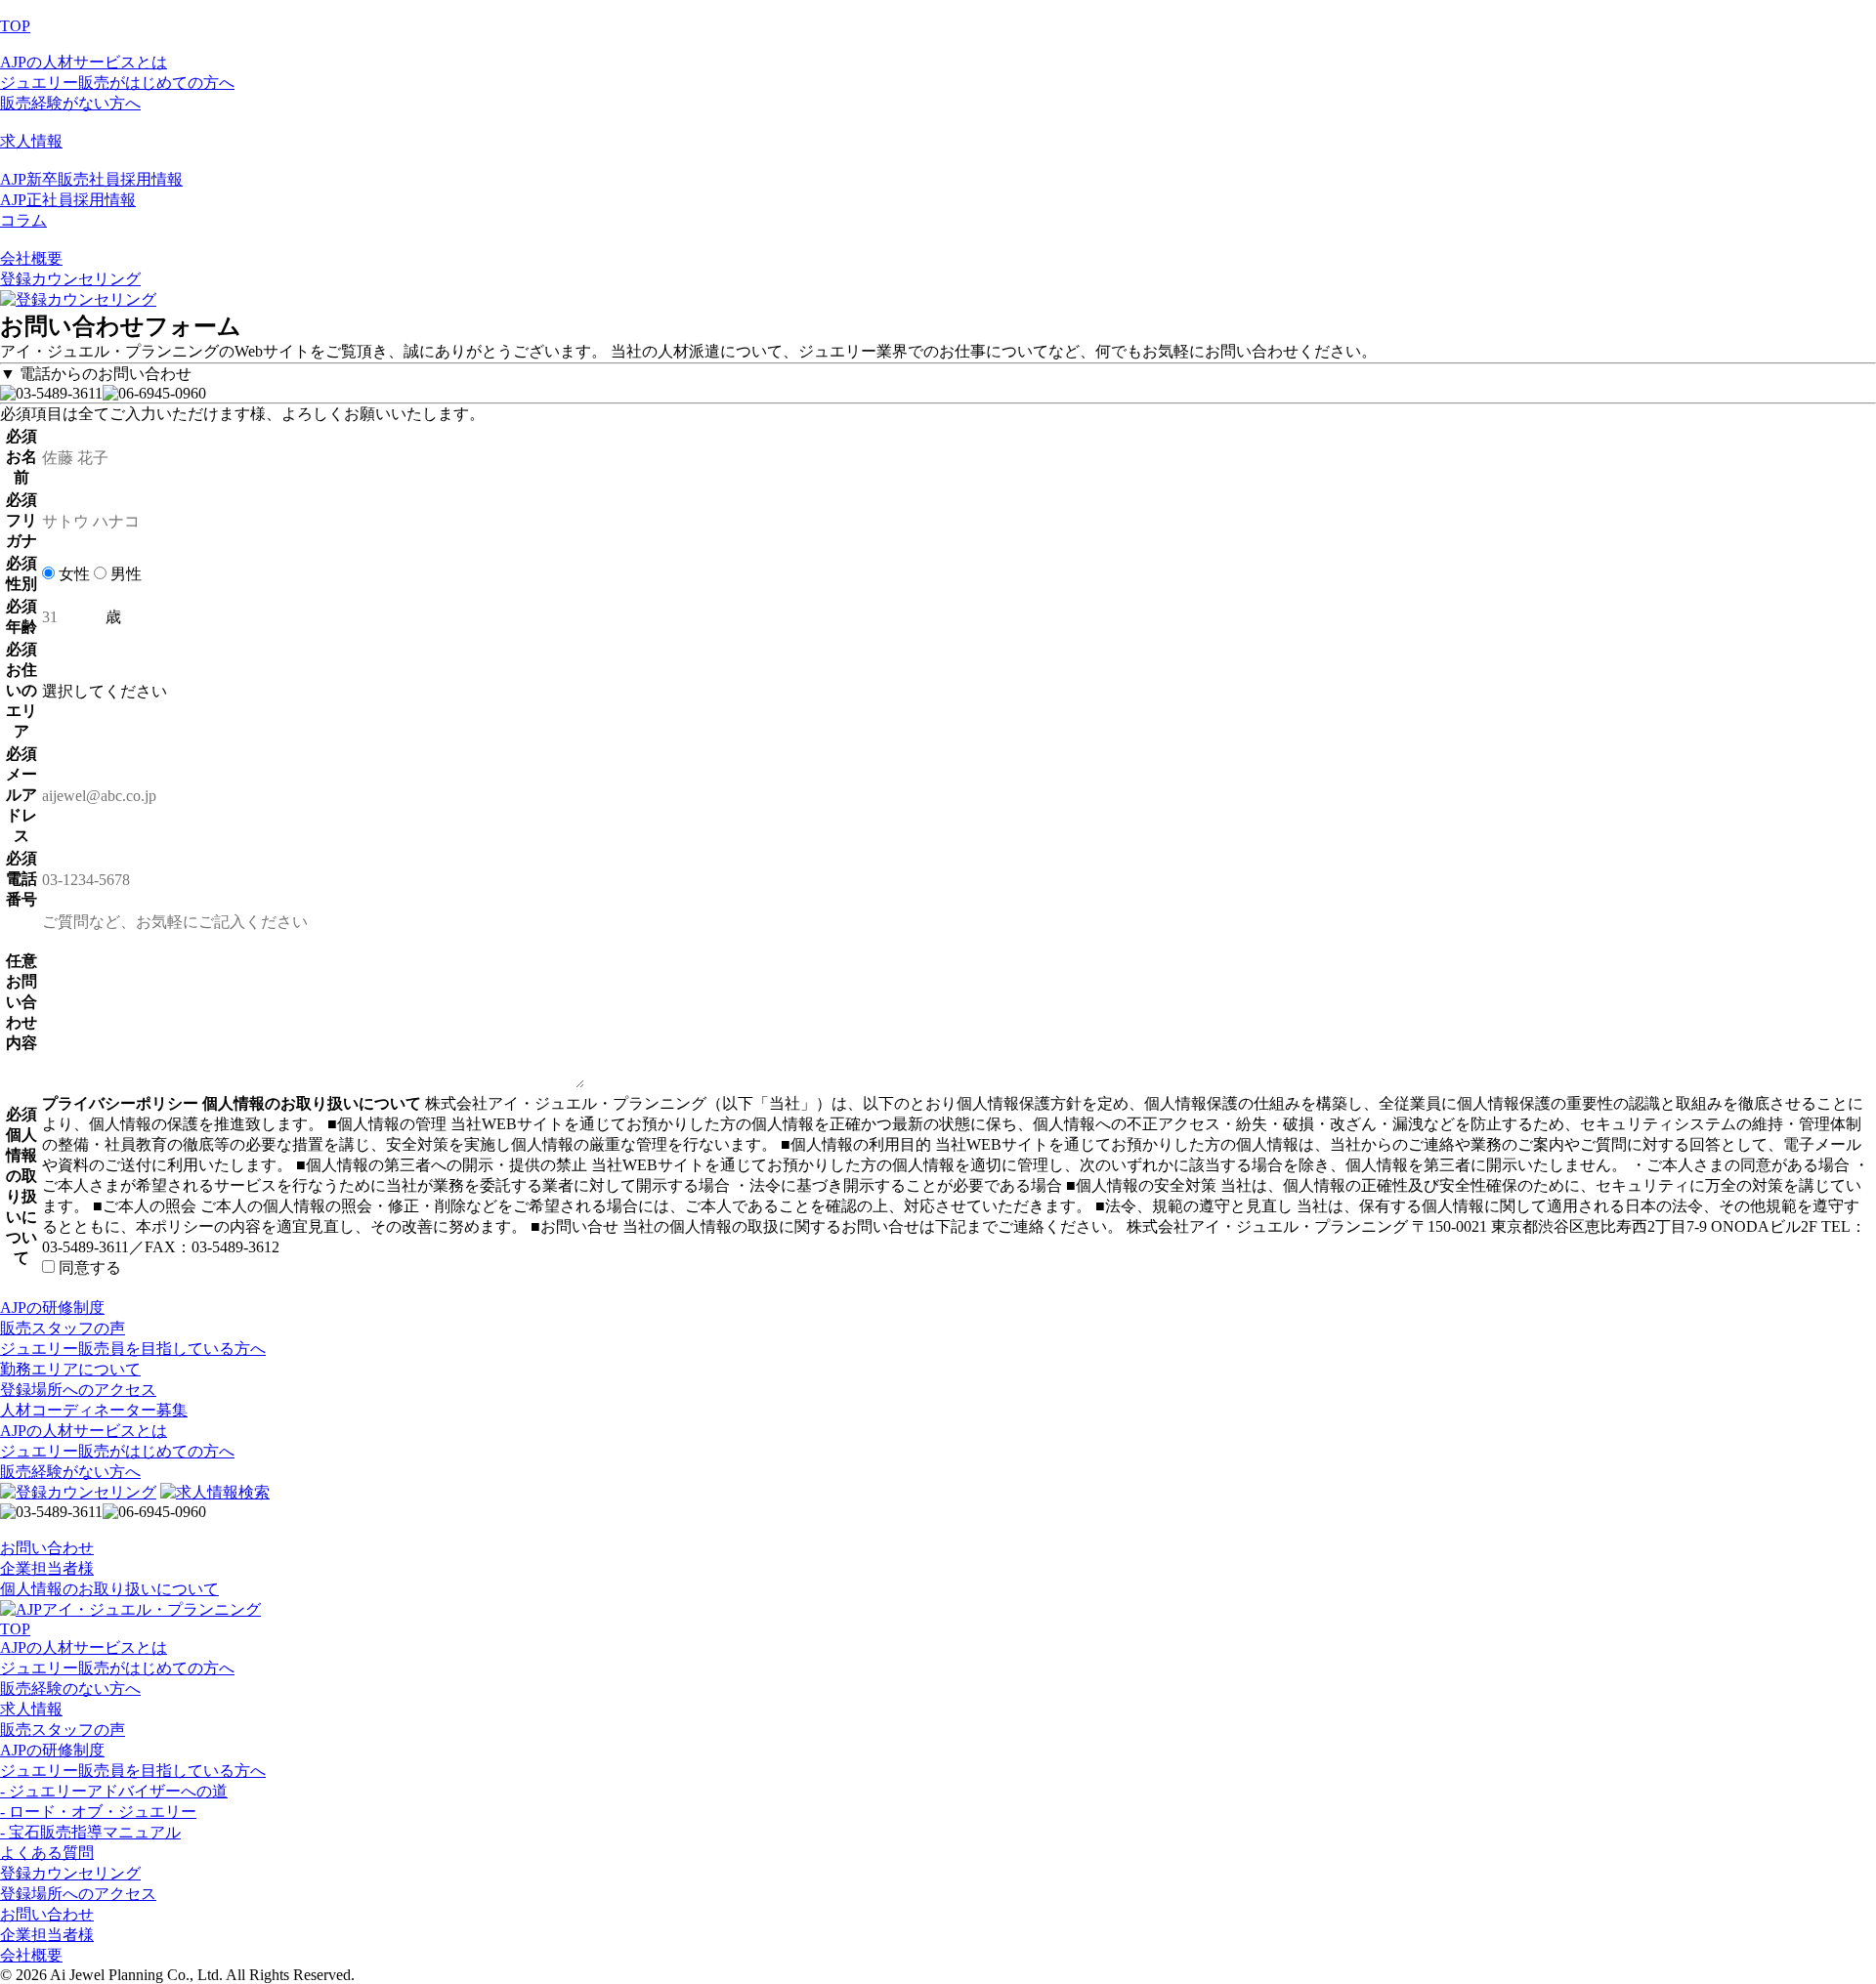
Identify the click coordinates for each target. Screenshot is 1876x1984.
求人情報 (31, 141)
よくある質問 (47, 1853)
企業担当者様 (47, 1568)
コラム (23, 220)
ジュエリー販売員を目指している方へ (133, 1771)
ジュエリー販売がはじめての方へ (117, 83)
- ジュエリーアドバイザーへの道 (114, 1791)
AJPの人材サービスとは (84, 62)
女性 (72, 574)
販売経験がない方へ (70, 103)
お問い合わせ (47, 1548)
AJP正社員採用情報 (68, 200)
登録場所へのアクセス (78, 1894)
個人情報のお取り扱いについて (109, 1589)
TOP (15, 26)
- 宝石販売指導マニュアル (90, 1832)
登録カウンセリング (70, 279)
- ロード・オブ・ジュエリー (98, 1812)
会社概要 (31, 258)
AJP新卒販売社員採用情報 (91, 179)
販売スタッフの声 (63, 1730)
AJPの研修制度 (52, 1750)
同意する (88, 1267)
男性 (124, 574)
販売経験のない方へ (70, 1689)
